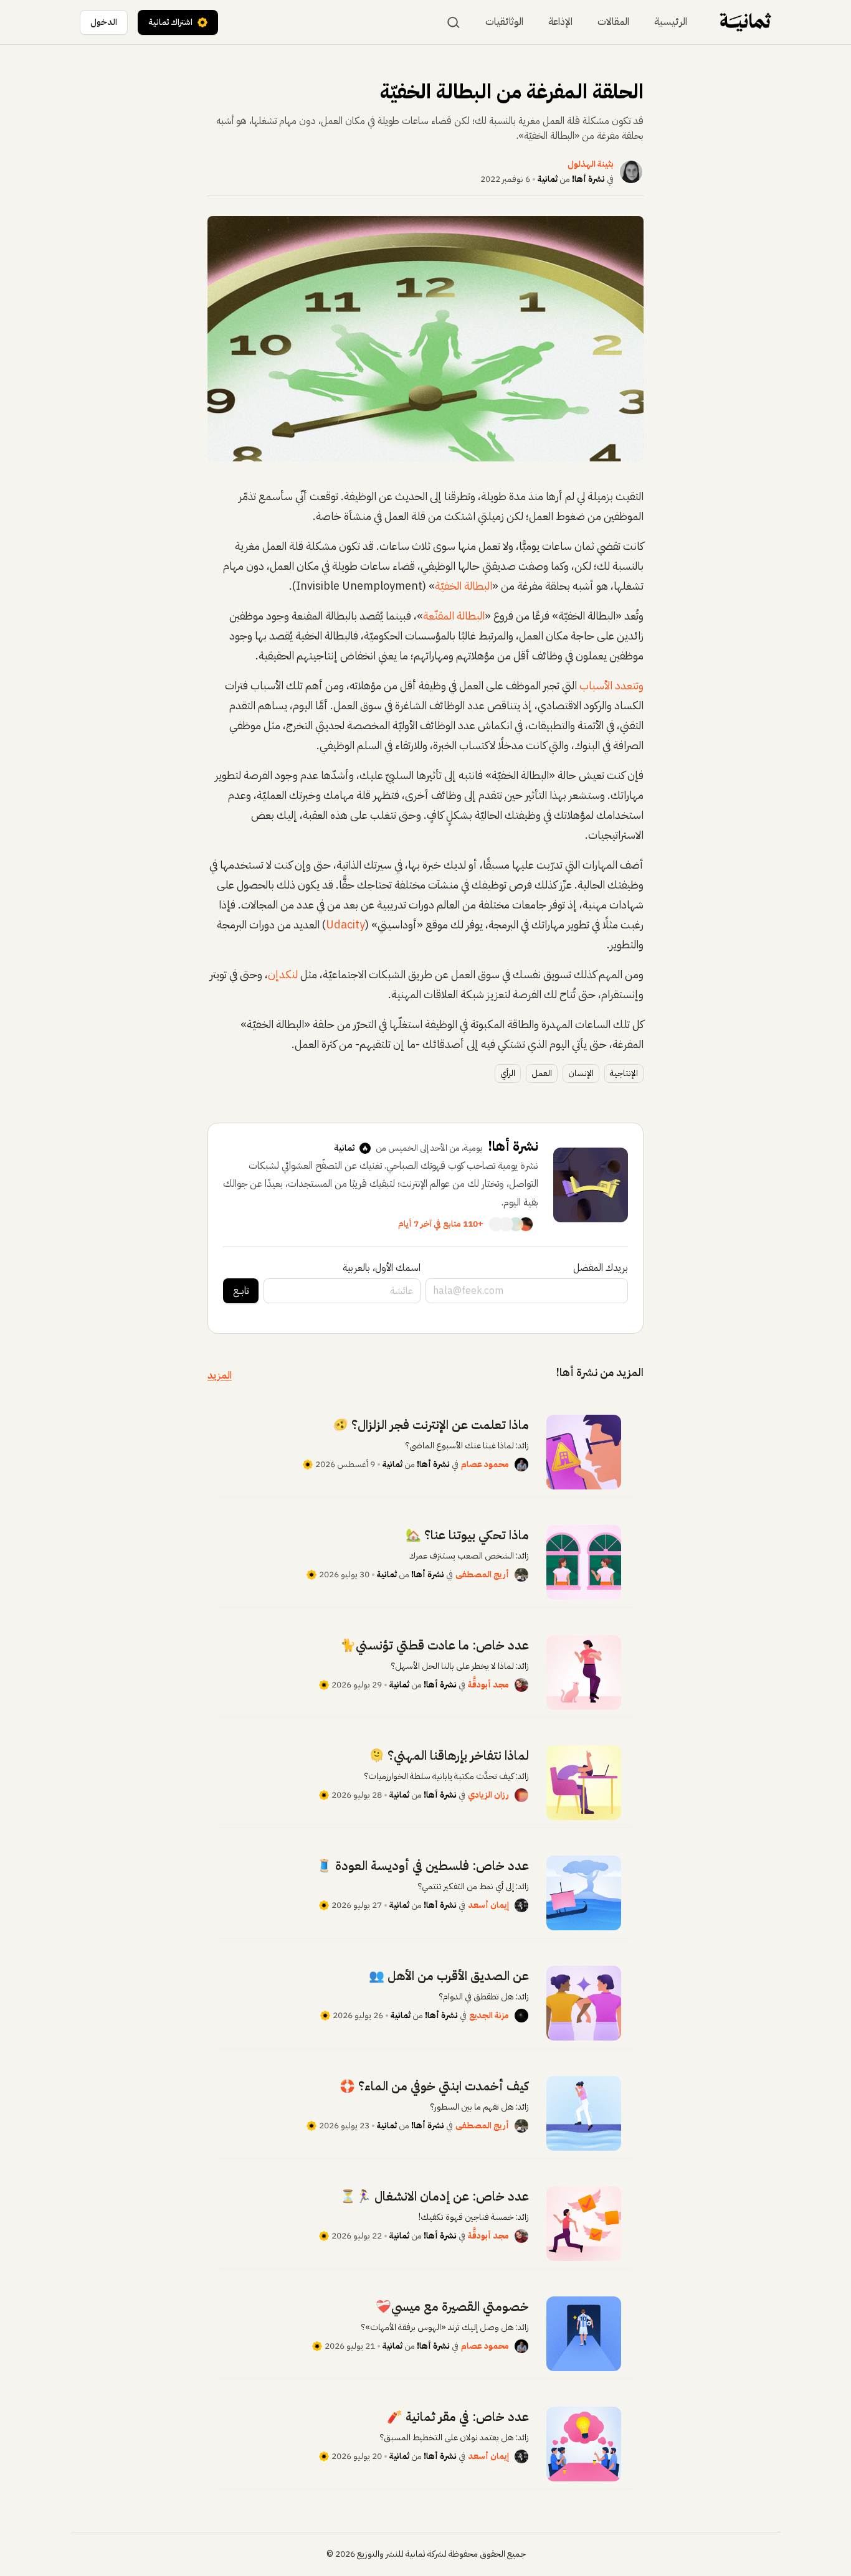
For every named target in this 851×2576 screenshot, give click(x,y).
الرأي (508, 1073)
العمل (542, 1073)
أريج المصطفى (482, 1574)
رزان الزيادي (488, 1795)
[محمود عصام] (521, 1465)
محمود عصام (485, 1464)
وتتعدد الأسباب (611, 685)
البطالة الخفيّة (464, 586)
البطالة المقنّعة (454, 616)
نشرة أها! (588, 179)
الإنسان (581, 1073)
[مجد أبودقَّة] (521, 1685)
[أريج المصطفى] (521, 1575)
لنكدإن (283, 974)
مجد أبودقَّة (488, 1685)
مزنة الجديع (489, 2015)
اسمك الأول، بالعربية (382, 1268)
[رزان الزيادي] (521, 1795)
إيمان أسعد (488, 1905)
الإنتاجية (624, 1073)
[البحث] (454, 22)
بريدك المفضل (601, 1268)
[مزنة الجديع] (521, 2016)
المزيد (220, 1375)
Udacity (345, 924)
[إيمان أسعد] (521, 1905)
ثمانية (548, 179)
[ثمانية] (745, 22)
